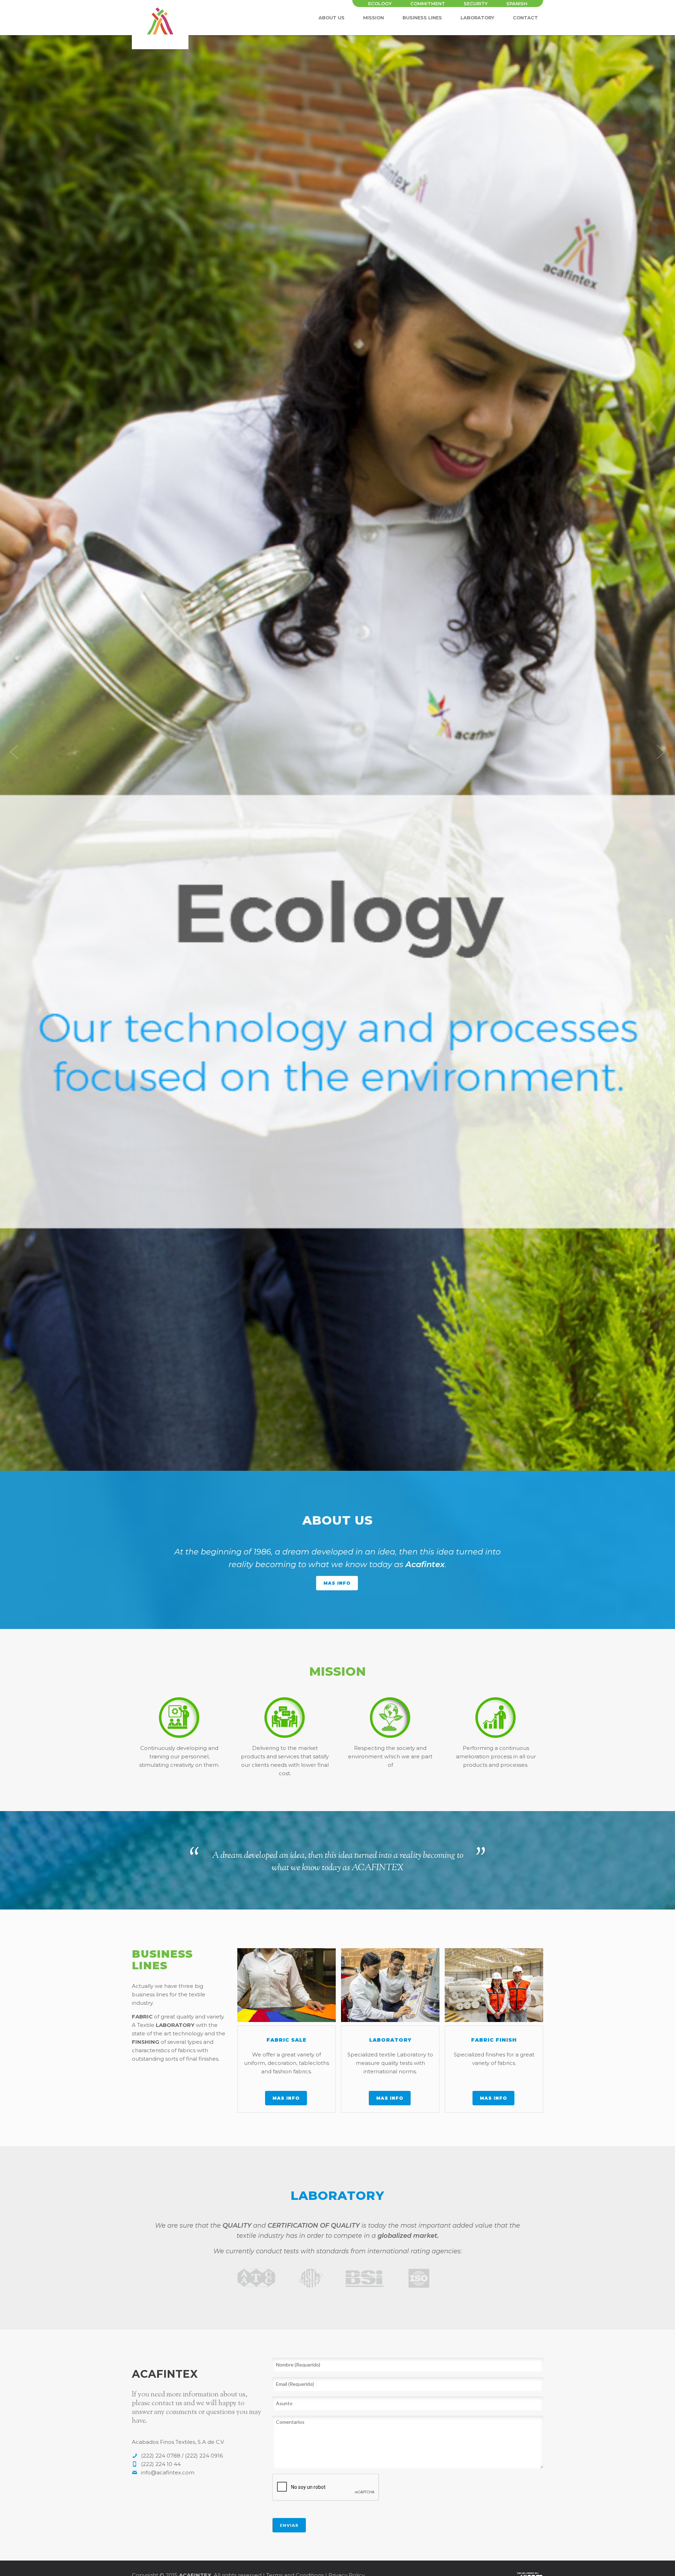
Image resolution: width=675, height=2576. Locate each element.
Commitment (428, 4)
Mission (374, 18)
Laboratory (477, 18)
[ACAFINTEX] (160, 9)
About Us (332, 18)
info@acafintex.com (168, 2472)
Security (476, 4)
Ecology (380, 4)
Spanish (517, 4)
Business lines (422, 18)
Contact (525, 18)
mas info (337, 1583)
